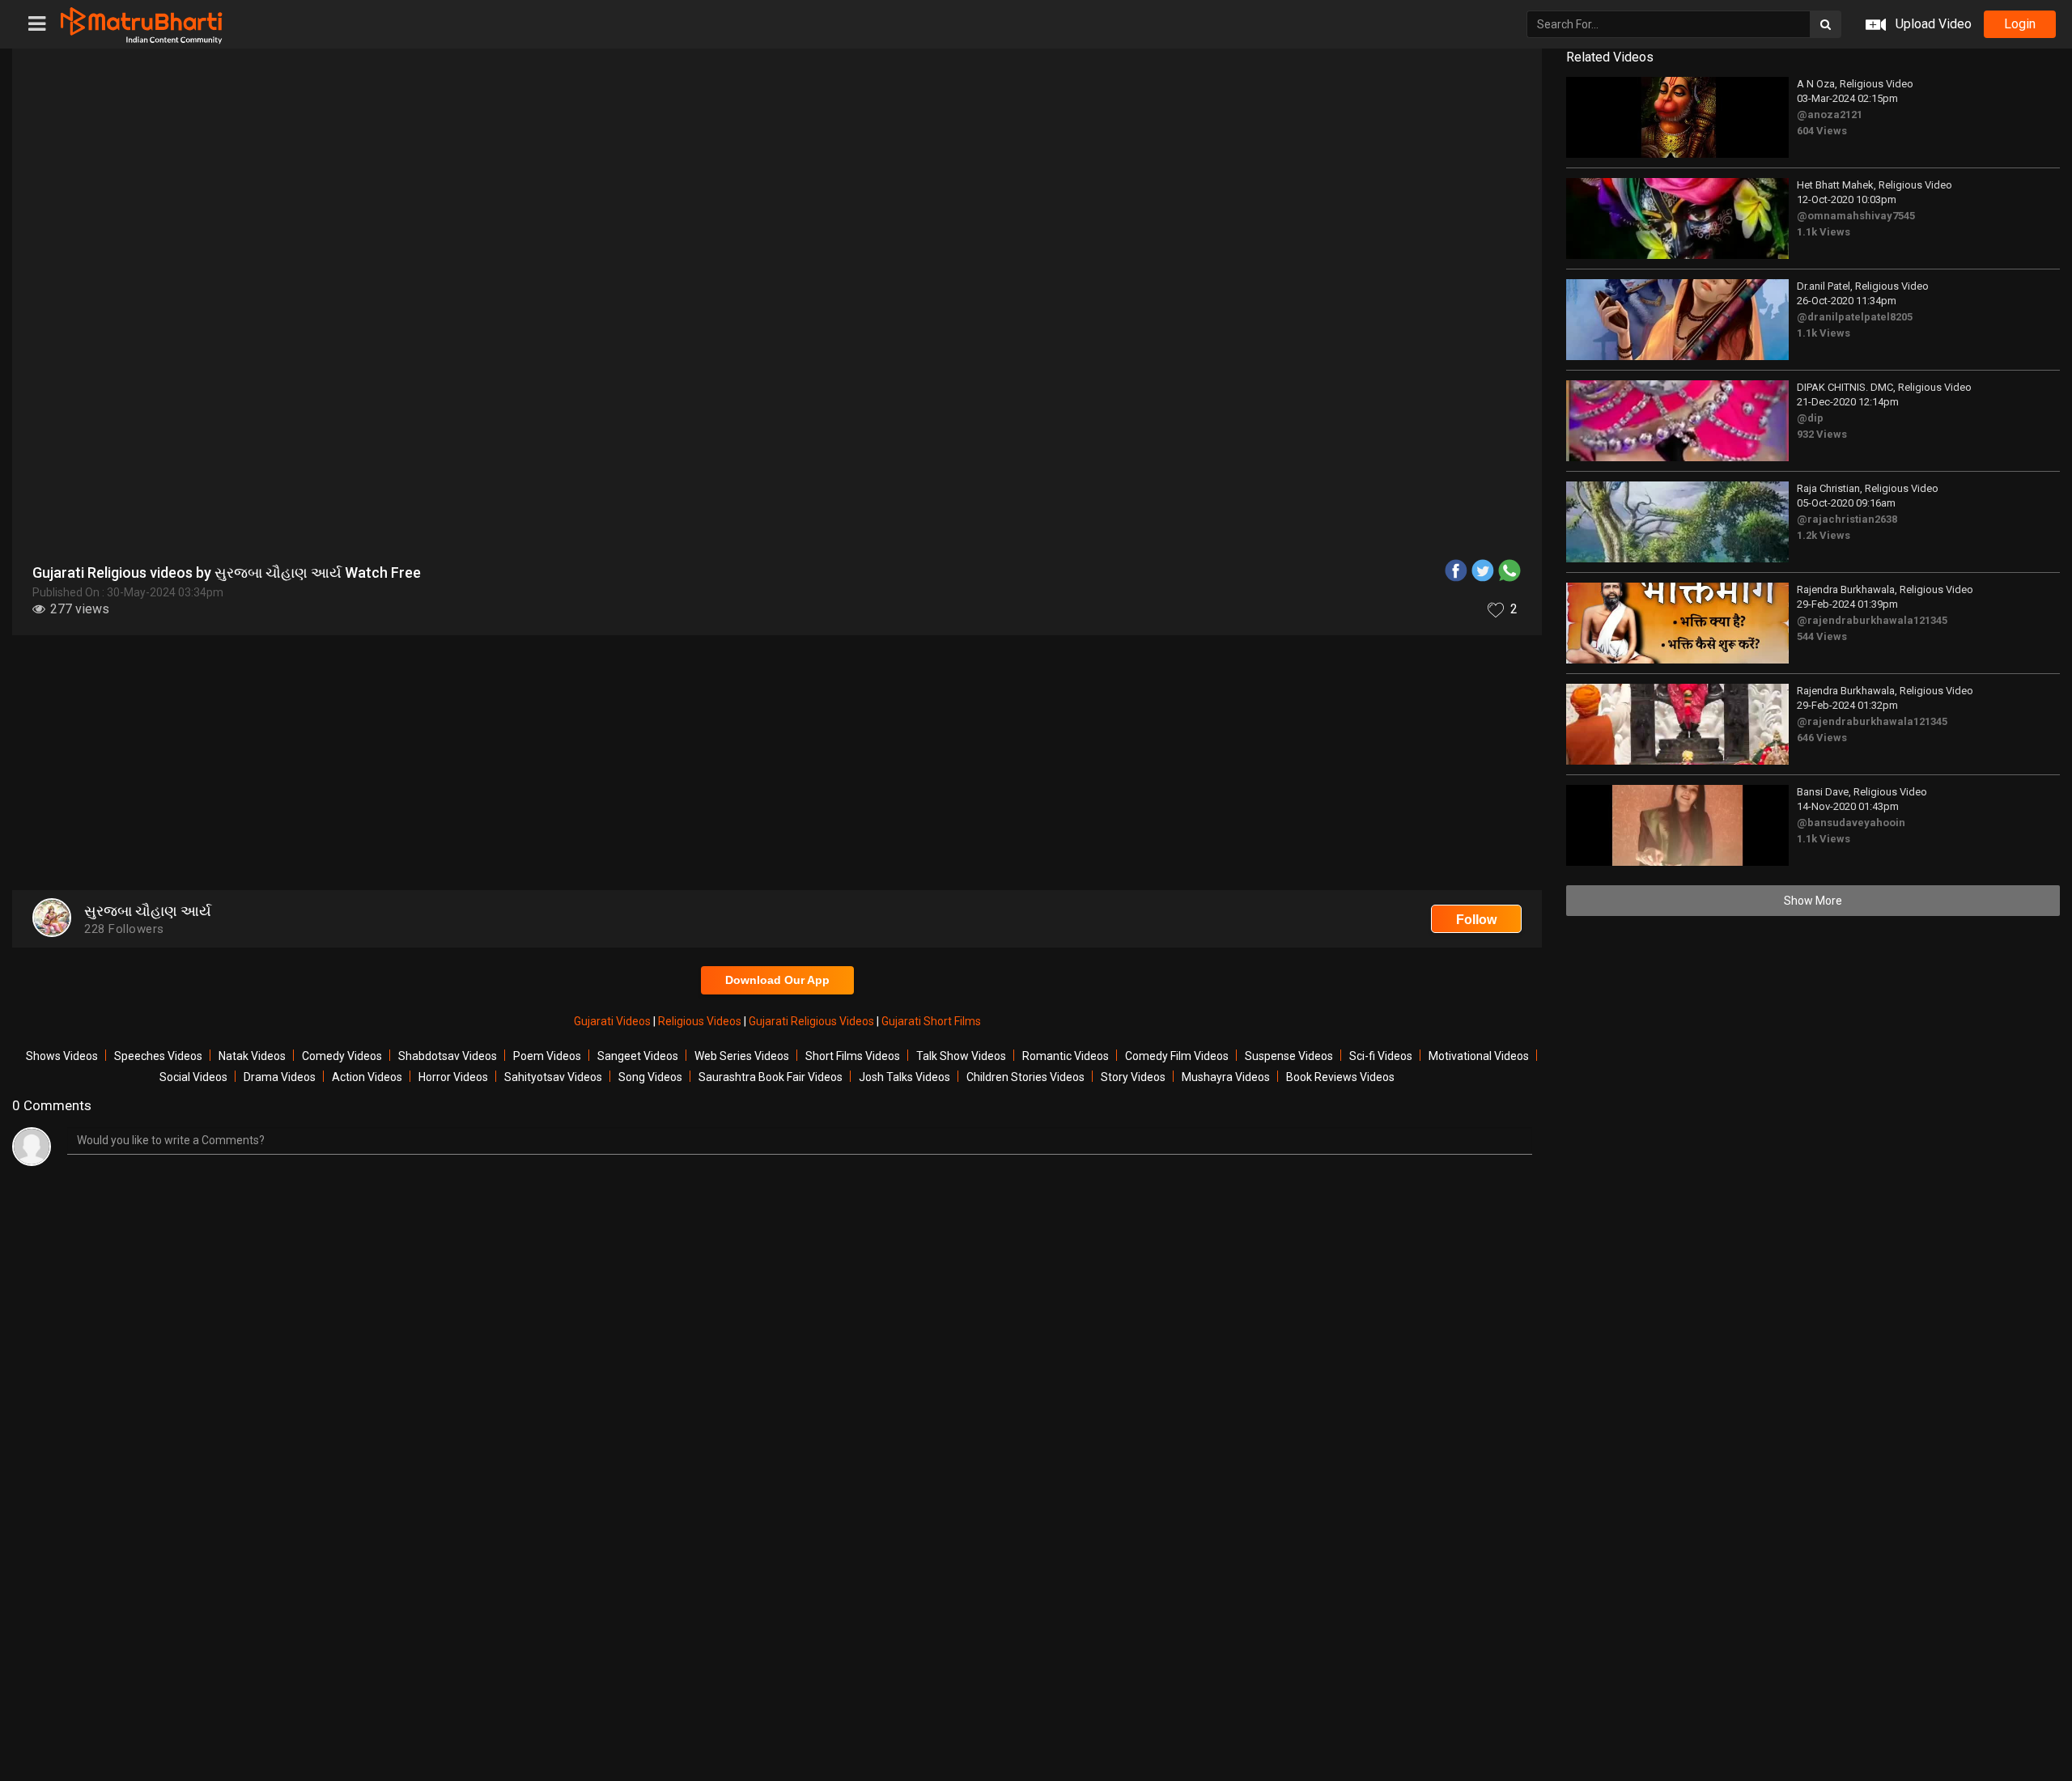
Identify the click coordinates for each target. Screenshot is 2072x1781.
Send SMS (1179, 375)
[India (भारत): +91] (973, 375)
